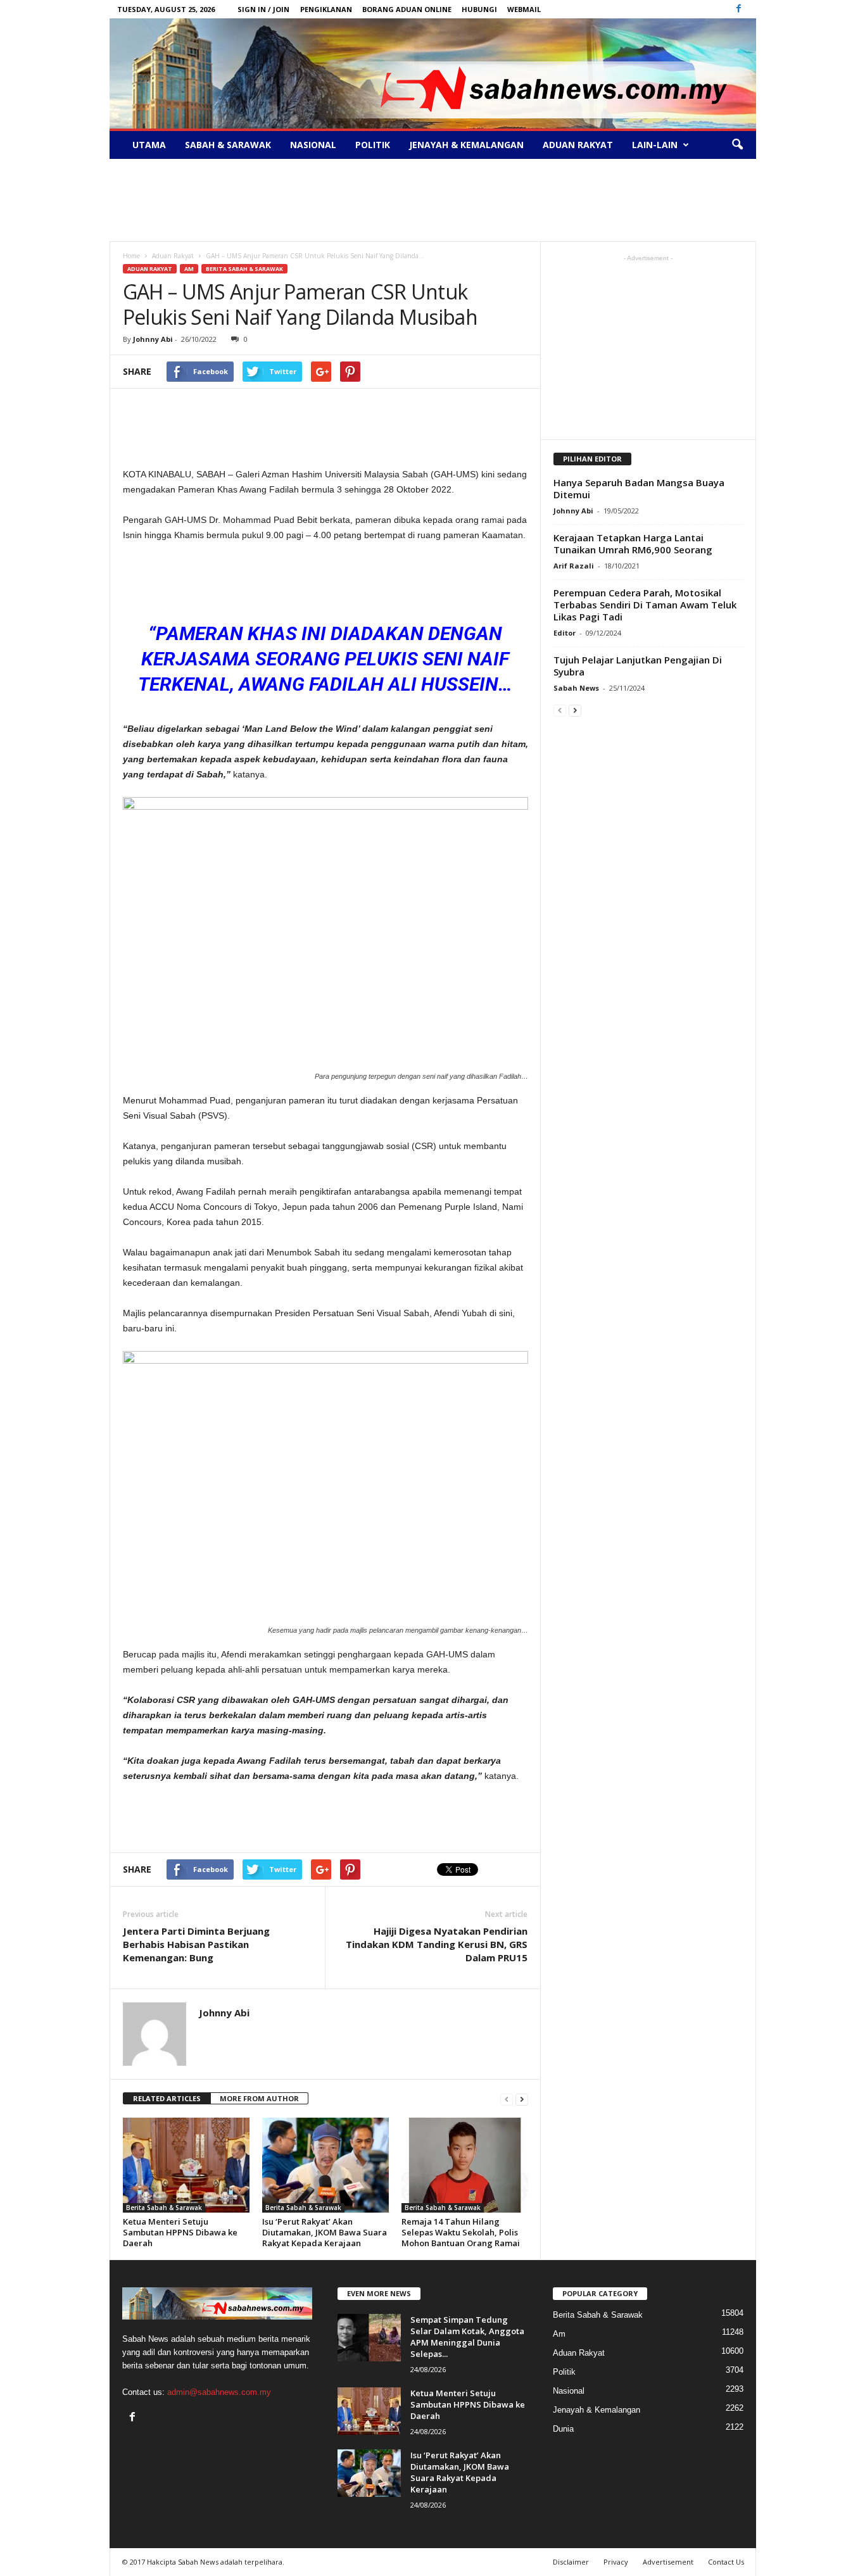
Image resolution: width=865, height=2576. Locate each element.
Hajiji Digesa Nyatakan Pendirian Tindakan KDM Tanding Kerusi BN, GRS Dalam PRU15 (437, 1944)
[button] (737, 145)
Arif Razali (574, 566)
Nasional (313, 145)
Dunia (563, 2429)
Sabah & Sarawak (228, 145)
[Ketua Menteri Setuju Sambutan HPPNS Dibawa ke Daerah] (186, 2165)
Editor (565, 633)
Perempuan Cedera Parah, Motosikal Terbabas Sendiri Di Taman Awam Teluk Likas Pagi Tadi (645, 605)
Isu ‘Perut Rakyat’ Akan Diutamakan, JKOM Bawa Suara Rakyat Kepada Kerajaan (325, 2232)
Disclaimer (571, 2562)
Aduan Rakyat (578, 145)
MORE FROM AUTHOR (259, 2098)
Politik (373, 145)
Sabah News (576, 688)
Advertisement (668, 2562)
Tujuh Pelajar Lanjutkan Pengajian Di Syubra (638, 666)
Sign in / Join (263, 9)
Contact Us (726, 2562)
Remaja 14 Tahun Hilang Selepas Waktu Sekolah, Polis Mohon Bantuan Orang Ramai (461, 2232)
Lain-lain (655, 145)
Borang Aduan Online (407, 9)
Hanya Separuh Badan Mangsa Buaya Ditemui (639, 488)
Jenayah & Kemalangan (466, 145)
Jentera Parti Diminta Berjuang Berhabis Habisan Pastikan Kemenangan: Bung (196, 1944)
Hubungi (479, 9)
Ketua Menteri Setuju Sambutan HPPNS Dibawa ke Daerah (180, 2232)
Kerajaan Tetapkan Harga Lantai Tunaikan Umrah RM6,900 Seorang (633, 543)
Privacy (616, 2562)
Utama (149, 145)
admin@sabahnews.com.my (219, 2392)
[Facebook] (739, 9)
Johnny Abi (153, 339)
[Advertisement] (432, 200)
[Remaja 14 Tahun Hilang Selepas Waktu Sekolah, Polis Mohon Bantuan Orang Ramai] (465, 2165)
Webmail (524, 9)
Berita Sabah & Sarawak (244, 269)
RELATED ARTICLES (167, 2098)
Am (189, 269)
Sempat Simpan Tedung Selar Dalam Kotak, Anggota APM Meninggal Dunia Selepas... (467, 2337)
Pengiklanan (326, 9)
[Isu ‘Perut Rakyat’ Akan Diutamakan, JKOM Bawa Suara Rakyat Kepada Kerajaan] (325, 2165)
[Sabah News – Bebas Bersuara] (433, 73)
